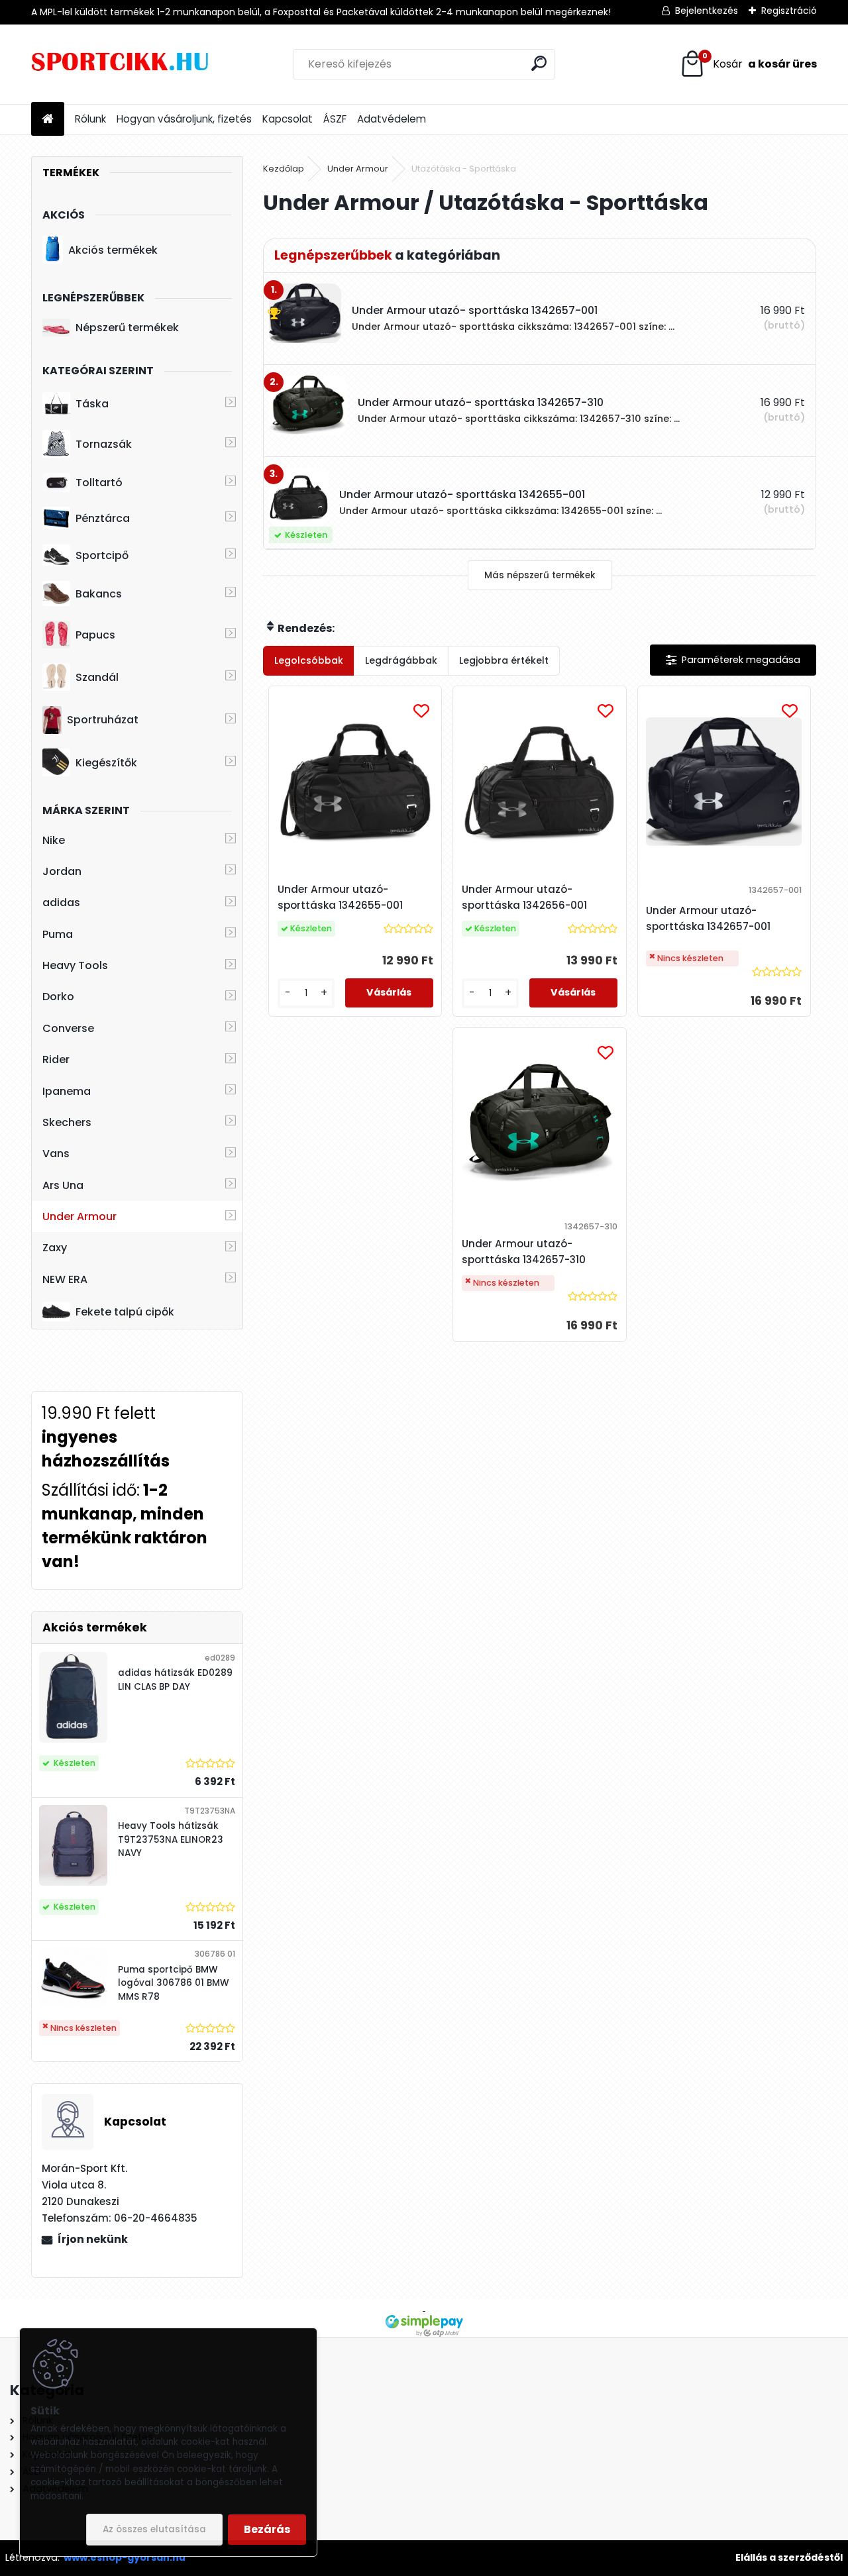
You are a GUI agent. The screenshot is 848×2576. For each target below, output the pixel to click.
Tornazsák (104, 444)
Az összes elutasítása (154, 2529)
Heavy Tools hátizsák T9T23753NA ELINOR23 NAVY (171, 1839)
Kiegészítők (106, 763)
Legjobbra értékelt (504, 660)
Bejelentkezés (707, 11)
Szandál (97, 677)
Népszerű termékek (127, 328)
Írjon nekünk (93, 2239)
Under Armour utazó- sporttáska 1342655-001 (340, 897)
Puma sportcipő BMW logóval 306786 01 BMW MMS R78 (174, 1983)
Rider (56, 1059)
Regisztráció (789, 11)
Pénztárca (103, 518)
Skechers (67, 1122)
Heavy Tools (75, 965)
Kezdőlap (284, 169)
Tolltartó (99, 483)
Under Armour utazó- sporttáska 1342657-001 (708, 918)
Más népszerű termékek (540, 575)
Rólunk (90, 119)
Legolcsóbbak (309, 660)
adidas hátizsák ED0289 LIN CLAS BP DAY (175, 1679)
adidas (61, 902)
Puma (58, 934)
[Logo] (122, 64)
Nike (54, 840)
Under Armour (79, 1216)
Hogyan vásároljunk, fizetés (184, 119)
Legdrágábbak (401, 660)
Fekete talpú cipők (125, 1312)
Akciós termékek (113, 250)
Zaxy (55, 1248)
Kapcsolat (288, 119)
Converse (68, 1028)
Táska (92, 404)
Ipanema (67, 1091)
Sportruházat (103, 720)
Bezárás (267, 2529)
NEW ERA (65, 1279)
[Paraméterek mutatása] (733, 660)
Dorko (58, 997)
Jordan (62, 871)
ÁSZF (335, 119)
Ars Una (63, 1185)
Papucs (95, 635)
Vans (56, 1154)
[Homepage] (48, 120)
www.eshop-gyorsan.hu (125, 2557)
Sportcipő (102, 555)
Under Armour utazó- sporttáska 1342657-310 (524, 1252)
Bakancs (99, 594)
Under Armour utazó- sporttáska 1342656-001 (524, 897)
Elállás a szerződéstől (789, 2557)
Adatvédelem (392, 119)
